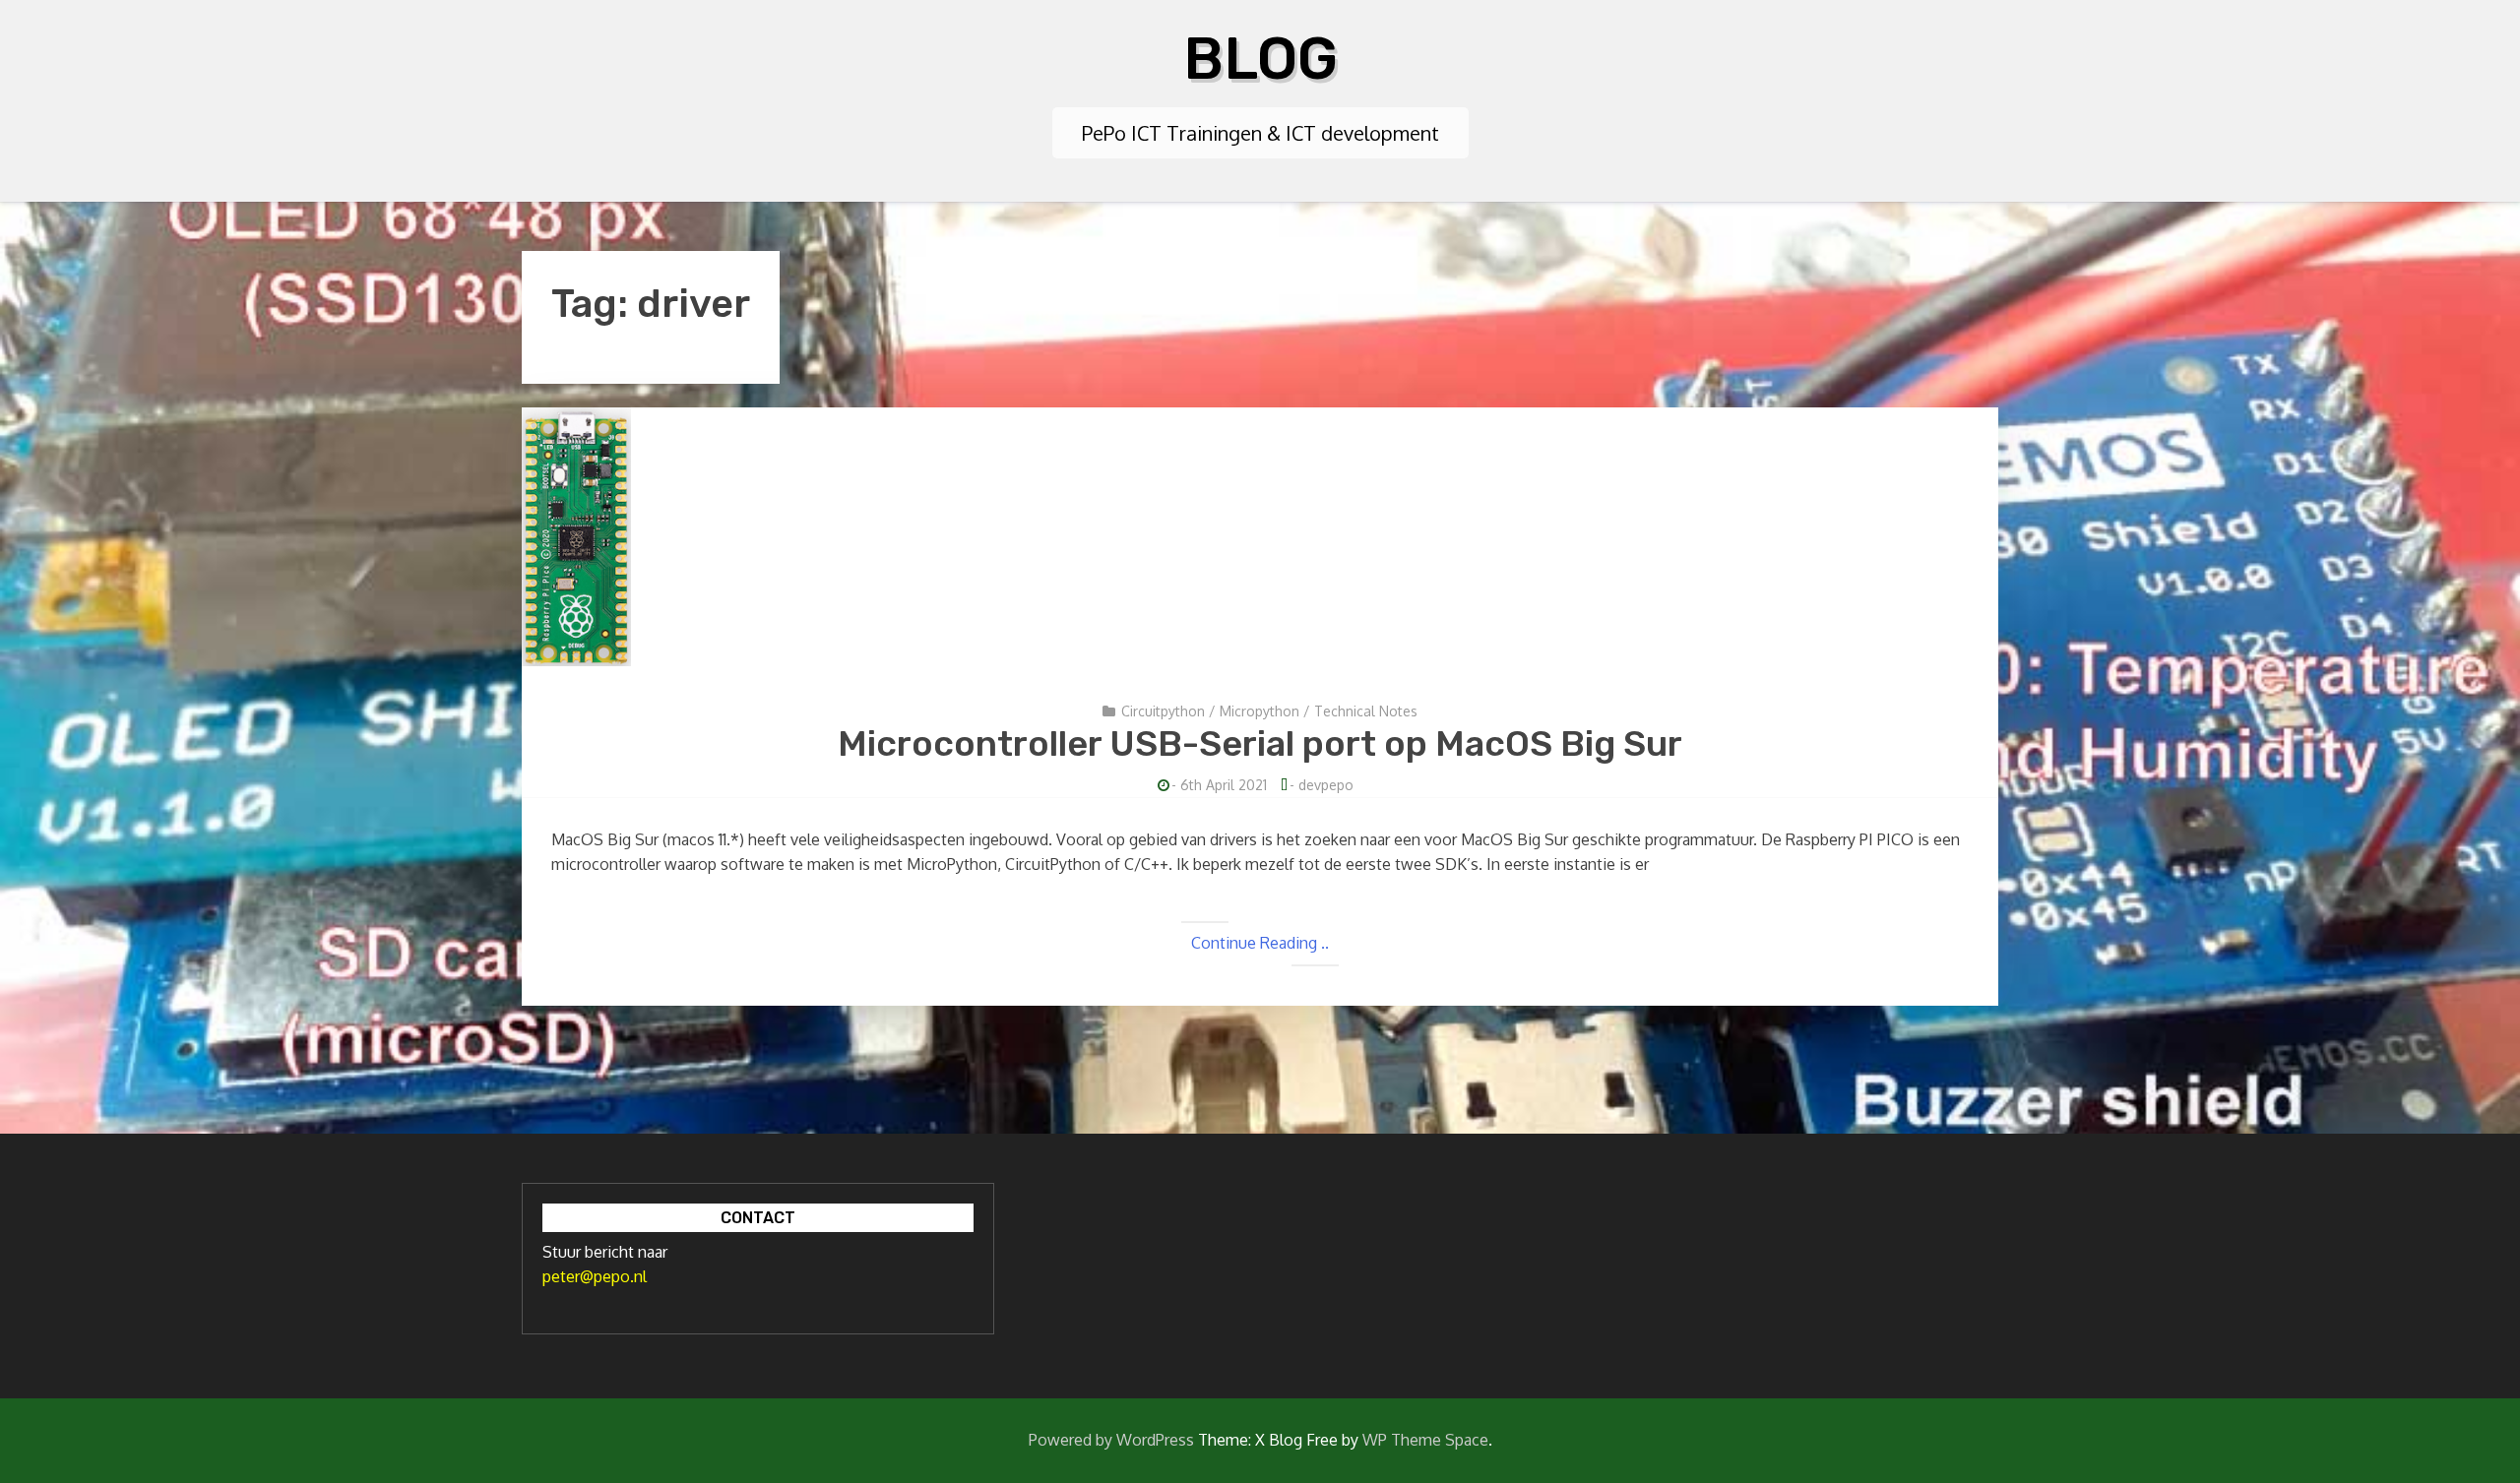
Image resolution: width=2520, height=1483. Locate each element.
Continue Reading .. (1260, 943)
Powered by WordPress (1111, 1440)
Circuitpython (1163, 711)
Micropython (1260, 711)
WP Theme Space (1425, 1440)
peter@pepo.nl (595, 1276)
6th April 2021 (1224, 785)
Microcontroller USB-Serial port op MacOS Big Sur (1260, 743)
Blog (1260, 59)
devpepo (1326, 785)
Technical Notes (1366, 711)
